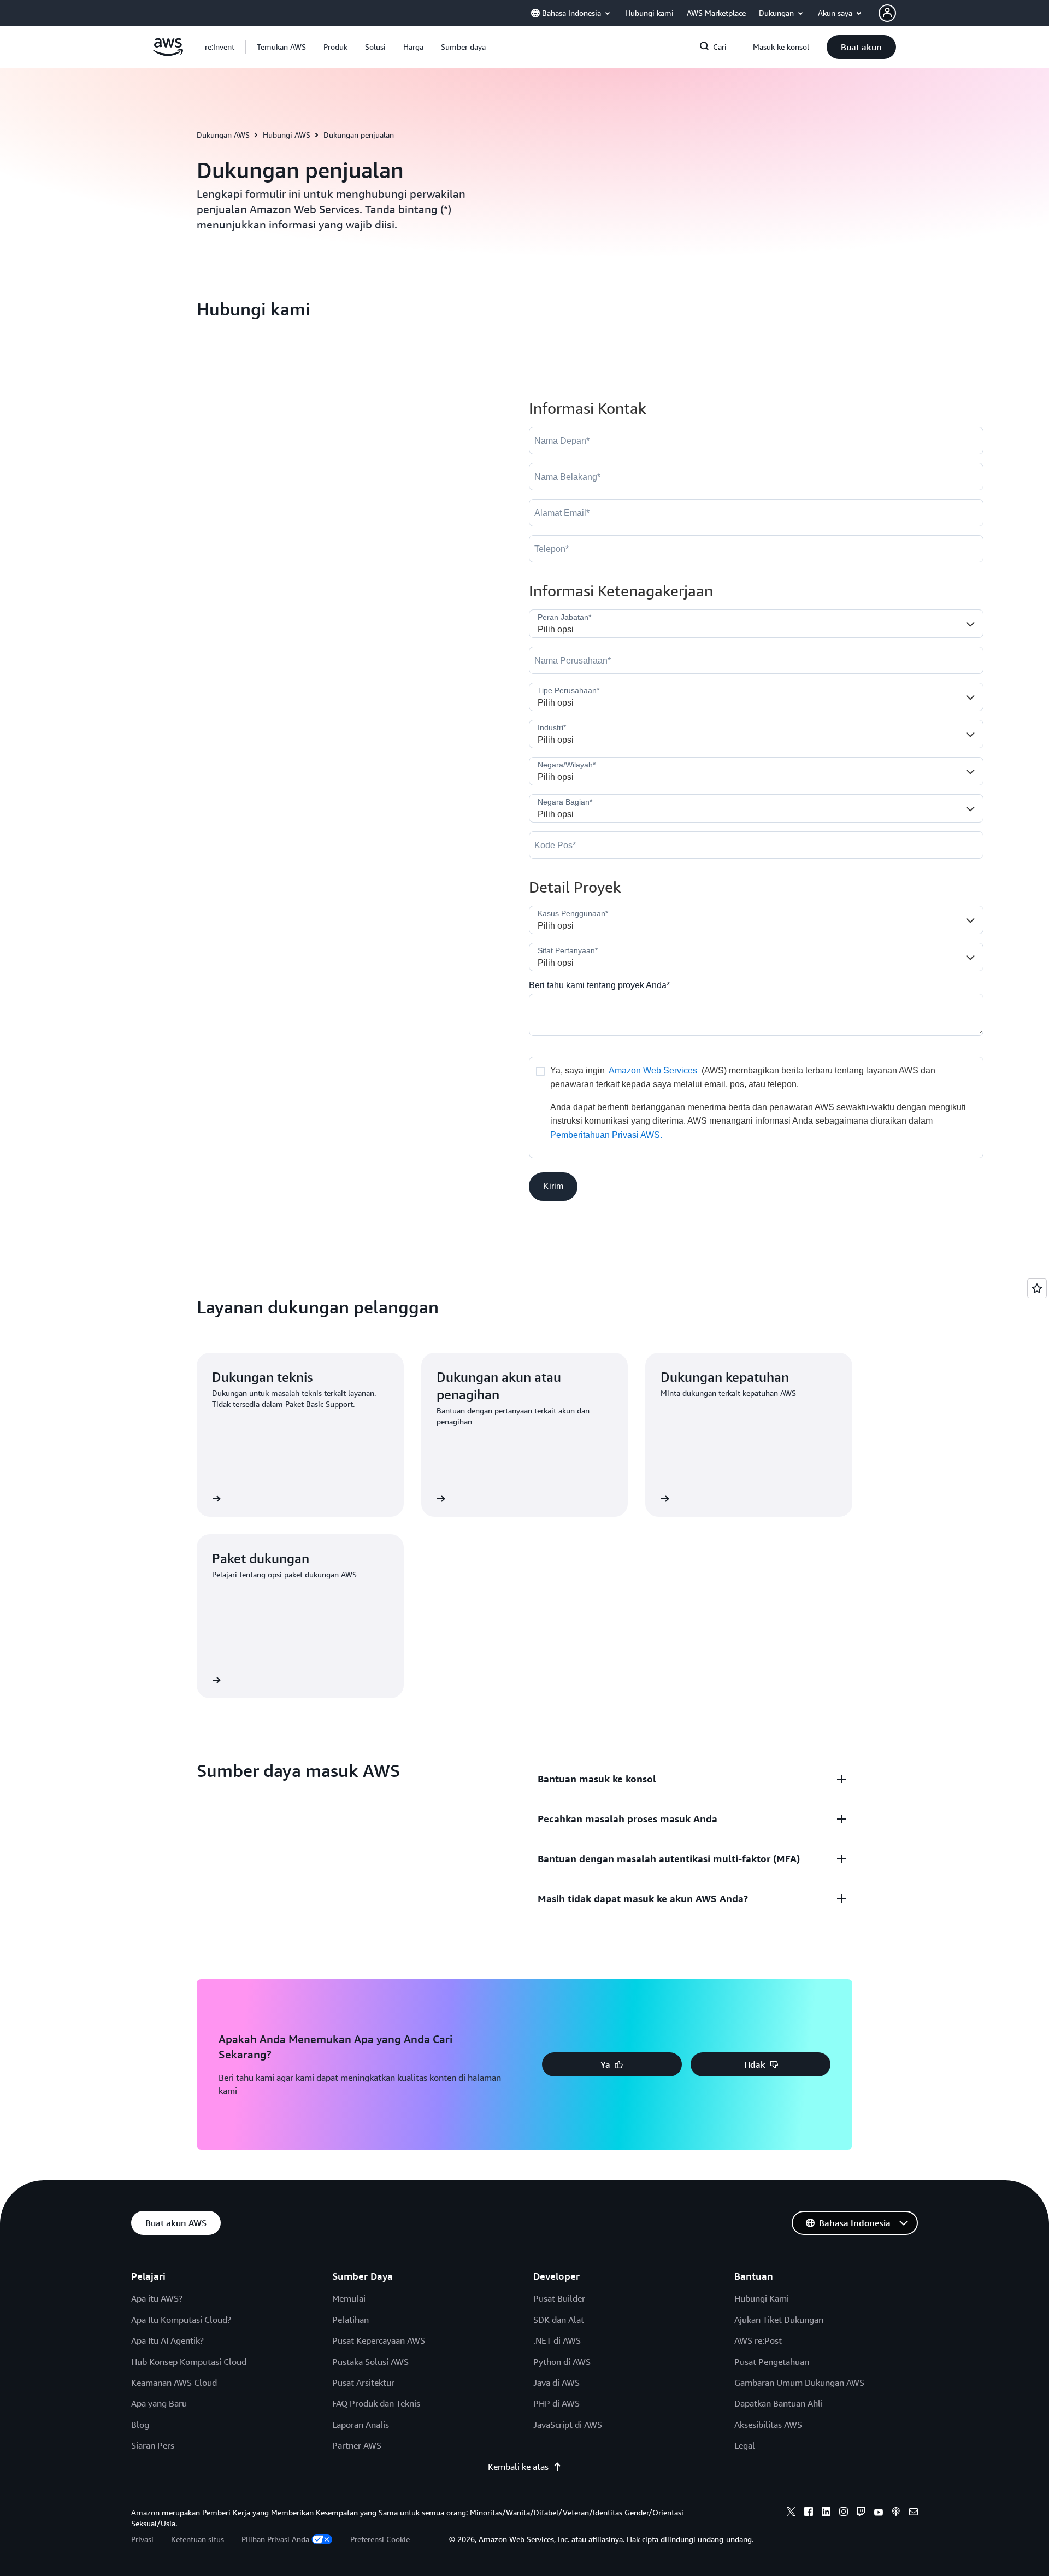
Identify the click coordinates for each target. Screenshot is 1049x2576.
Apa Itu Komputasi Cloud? (181, 2320)
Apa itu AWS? (157, 2298)
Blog (140, 2425)
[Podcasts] (896, 2513)
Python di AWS (562, 2362)
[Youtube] (879, 2513)
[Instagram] (844, 2513)
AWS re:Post (758, 2340)
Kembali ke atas (518, 2467)
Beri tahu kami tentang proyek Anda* (599, 985)
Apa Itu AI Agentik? (167, 2340)
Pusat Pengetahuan (772, 2362)
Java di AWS (556, 2383)
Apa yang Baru (159, 2403)
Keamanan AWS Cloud (174, 2383)
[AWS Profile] (887, 13)
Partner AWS (357, 2445)
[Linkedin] (826, 2513)
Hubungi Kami (762, 2298)
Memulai (349, 2298)
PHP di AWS (556, 2403)
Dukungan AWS (223, 135)
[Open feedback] (1037, 1288)
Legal (745, 2445)
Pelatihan (350, 2320)
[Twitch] (861, 2513)
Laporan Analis (361, 2425)
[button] (281, 47)
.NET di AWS (557, 2340)
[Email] (914, 2513)
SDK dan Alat (559, 2320)
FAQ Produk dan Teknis (376, 2403)
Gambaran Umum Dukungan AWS (799, 2383)
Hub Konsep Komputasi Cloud (189, 2362)
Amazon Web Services (653, 1070)
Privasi (142, 2539)
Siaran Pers (153, 2445)
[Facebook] (809, 2513)
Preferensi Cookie (380, 2539)
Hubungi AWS (287, 135)
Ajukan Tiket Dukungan (779, 2320)
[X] (791, 2513)
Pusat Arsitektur (363, 2383)
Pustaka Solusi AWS (370, 2362)
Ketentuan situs (198, 2539)
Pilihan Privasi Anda (275, 2539)
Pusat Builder (559, 2298)
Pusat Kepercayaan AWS (379, 2340)
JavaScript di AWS (568, 2425)
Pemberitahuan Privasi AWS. (606, 1135)
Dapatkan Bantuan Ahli (779, 2403)
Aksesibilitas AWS (768, 2425)
